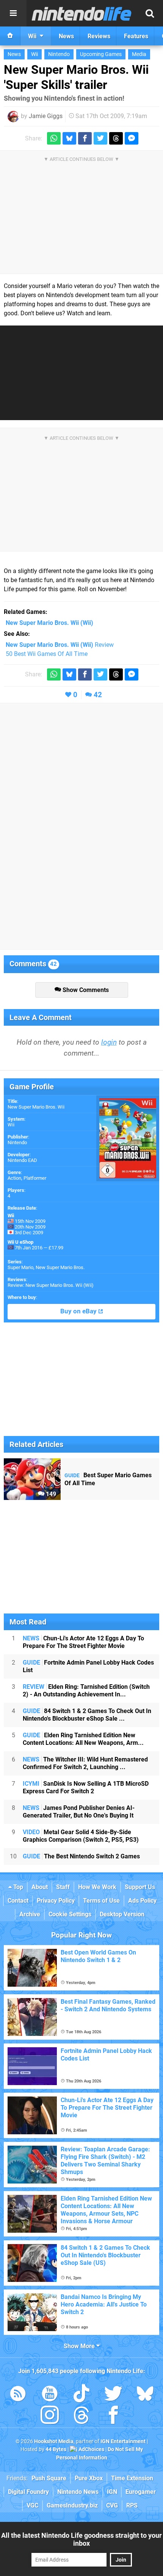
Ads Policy (142, 1901)
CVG (112, 2505)
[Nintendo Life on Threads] (81, 2416)
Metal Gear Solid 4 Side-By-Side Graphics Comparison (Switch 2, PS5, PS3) (81, 1836)
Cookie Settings (70, 1914)
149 (50, 1494)
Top (17, 1887)
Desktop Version (122, 1914)
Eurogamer (141, 2492)
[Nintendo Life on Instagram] (50, 2416)
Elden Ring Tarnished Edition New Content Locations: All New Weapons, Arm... (83, 1739)
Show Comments (85, 990)
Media (139, 54)
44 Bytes (56, 2449)
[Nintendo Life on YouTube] (50, 2395)
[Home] (10, 36)
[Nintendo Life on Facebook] (113, 2416)
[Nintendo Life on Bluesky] (145, 2395)
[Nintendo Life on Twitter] (113, 2395)
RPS (132, 2505)
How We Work (97, 1887)
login (109, 1042)
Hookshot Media (54, 2441)
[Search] (150, 13)
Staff (63, 1887)
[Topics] (13, 13)
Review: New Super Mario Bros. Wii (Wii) (51, 1285)
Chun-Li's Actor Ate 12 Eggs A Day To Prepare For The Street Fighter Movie (83, 1642)
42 (98, 695)
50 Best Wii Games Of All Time (47, 654)
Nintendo (59, 54)
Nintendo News (78, 2492)
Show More (80, 2346)
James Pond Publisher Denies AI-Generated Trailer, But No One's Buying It (79, 1812)
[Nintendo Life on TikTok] (81, 2395)
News (14, 54)
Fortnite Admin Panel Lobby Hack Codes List (88, 1666)
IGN (112, 2492)
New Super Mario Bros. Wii (36, 1107)
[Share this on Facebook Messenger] (132, 138)
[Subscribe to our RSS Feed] (18, 2395)
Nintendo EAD (22, 1160)
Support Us (140, 1887)
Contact (18, 1901)
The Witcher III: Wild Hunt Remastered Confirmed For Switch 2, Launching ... (85, 1763)
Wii (34, 54)
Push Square (49, 2478)
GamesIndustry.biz (72, 2505)
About (40, 1887)
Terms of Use (101, 1901)
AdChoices (91, 2449)
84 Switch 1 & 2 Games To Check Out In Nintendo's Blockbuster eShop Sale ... (87, 1715)
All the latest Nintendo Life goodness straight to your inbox (81, 2539)
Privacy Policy (56, 1901)
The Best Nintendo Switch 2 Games (81, 1856)
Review (60, 645)
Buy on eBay (79, 1311)
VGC (32, 2505)
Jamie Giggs (46, 116)
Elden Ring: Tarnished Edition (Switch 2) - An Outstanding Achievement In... (86, 1691)
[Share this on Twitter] (100, 138)
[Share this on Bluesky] (69, 138)
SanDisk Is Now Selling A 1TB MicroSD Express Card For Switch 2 (86, 1787)
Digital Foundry (28, 2492)
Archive (30, 1914)
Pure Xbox (89, 2478)
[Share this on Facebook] (85, 138)
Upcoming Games (101, 54)
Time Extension (132, 2478)
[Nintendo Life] (82, 14)
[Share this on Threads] (116, 138)
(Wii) (49, 623)
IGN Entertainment (123, 2441)
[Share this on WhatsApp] (54, 138)
